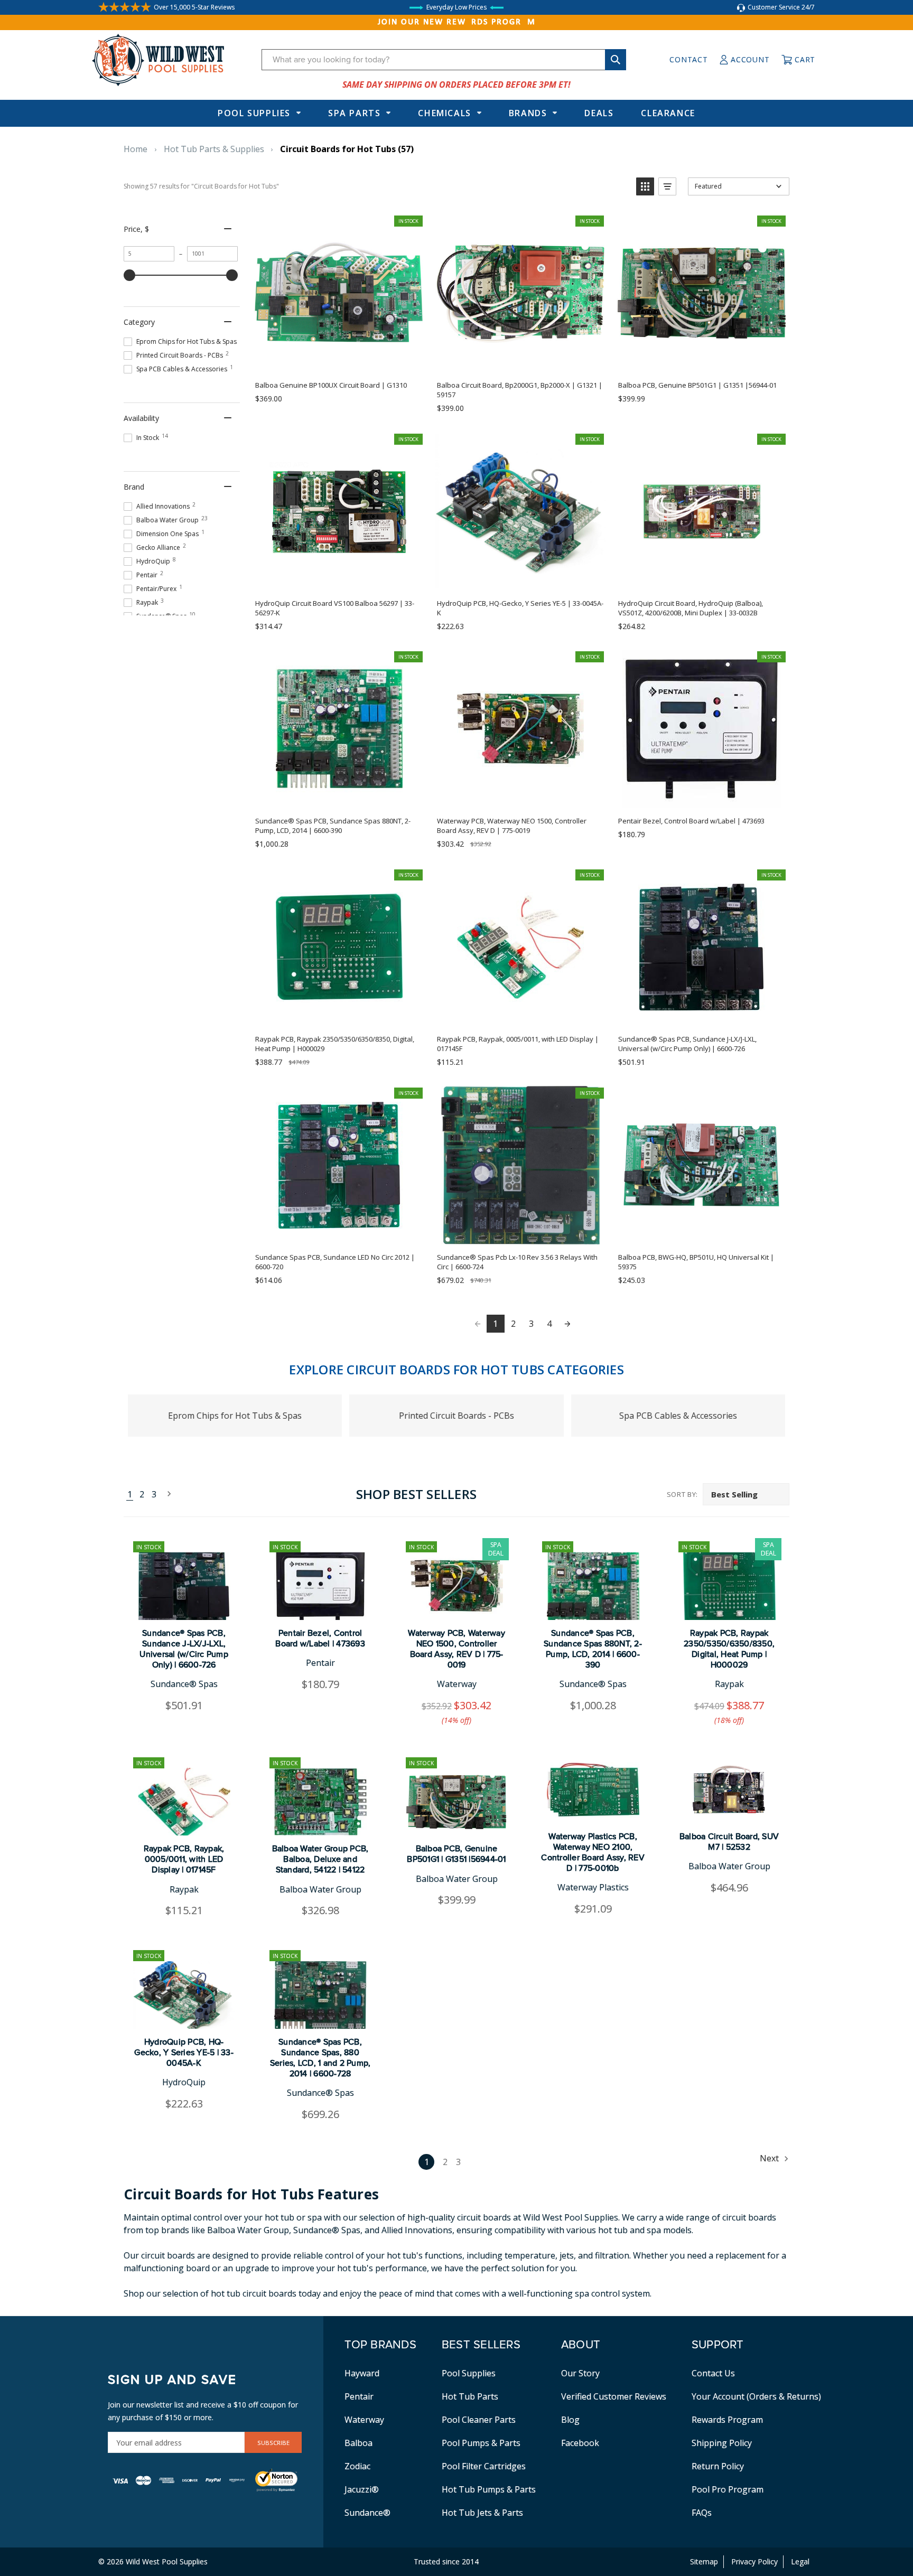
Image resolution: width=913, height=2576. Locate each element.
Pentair (359, 2396)
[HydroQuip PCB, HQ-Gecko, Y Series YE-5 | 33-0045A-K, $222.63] (184, 1995)
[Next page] (567, 1324)
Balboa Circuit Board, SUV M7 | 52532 (729, 1842)
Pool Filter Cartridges (484, 2466)
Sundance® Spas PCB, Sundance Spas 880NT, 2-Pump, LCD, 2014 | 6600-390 (593, 1649)
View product (701, 1233)
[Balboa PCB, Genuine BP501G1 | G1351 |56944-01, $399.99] (456, 1802)
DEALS (599, 113)
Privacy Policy (754, 2561)
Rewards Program (727, 2420)
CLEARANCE (668, 113)
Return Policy (718, 2466)
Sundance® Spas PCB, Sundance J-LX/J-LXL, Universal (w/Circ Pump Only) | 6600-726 (184, 1649)
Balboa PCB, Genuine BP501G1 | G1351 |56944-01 (456, 1854)
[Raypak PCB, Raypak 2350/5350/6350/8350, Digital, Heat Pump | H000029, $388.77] (729, 1586)
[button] (645, 186)
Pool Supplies (254, 113)
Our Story (580, 2373)
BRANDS (528, 113)
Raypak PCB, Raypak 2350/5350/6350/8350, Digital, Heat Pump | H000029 (729, 1649)
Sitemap (704, 2561)
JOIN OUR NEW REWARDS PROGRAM (457, 22)
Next (166, 1495)
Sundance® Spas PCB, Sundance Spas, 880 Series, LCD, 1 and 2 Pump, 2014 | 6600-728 (320, 2058)
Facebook (580, 2443)
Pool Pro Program (728, 2489)
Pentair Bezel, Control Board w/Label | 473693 (320, 1638)
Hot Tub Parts (470, 2396)
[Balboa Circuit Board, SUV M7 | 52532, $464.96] (729, 1790)
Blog (570, 2420)
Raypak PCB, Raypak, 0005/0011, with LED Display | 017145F (184, 1859)
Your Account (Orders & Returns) (756, 2396)
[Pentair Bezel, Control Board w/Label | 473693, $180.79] (320, 1586)
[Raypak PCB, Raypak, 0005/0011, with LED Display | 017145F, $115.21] (184, 1802)
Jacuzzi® (362, 2489)
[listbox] (746, 1494)
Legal (800, 2561)
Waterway (364, 2420)
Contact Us (713, 2373)
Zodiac (357, 2466)
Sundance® (367, 2513)
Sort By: (682, 1494)
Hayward (362, 2373)
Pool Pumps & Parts (481, 2443)
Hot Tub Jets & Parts (482, 2513)
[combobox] (444, 60)
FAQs (702, 2513)
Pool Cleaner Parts (479, 2420)
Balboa (358, 2443)
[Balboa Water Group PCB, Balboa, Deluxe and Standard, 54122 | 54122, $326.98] (320, 1802)
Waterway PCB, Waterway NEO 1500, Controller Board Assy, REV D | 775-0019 (456, 1649)
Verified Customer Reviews (614, 2396)
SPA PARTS (354, 113)
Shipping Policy (722, 2443)
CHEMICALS (444, 113)
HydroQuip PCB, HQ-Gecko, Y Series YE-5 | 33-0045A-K (184, 2053)
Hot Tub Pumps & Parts (489, 2489)
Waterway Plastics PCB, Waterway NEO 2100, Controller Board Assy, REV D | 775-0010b (593, 1852)
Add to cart (339, 361)
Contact (688, 59)
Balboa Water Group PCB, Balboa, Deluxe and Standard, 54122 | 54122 (320, 1859)
